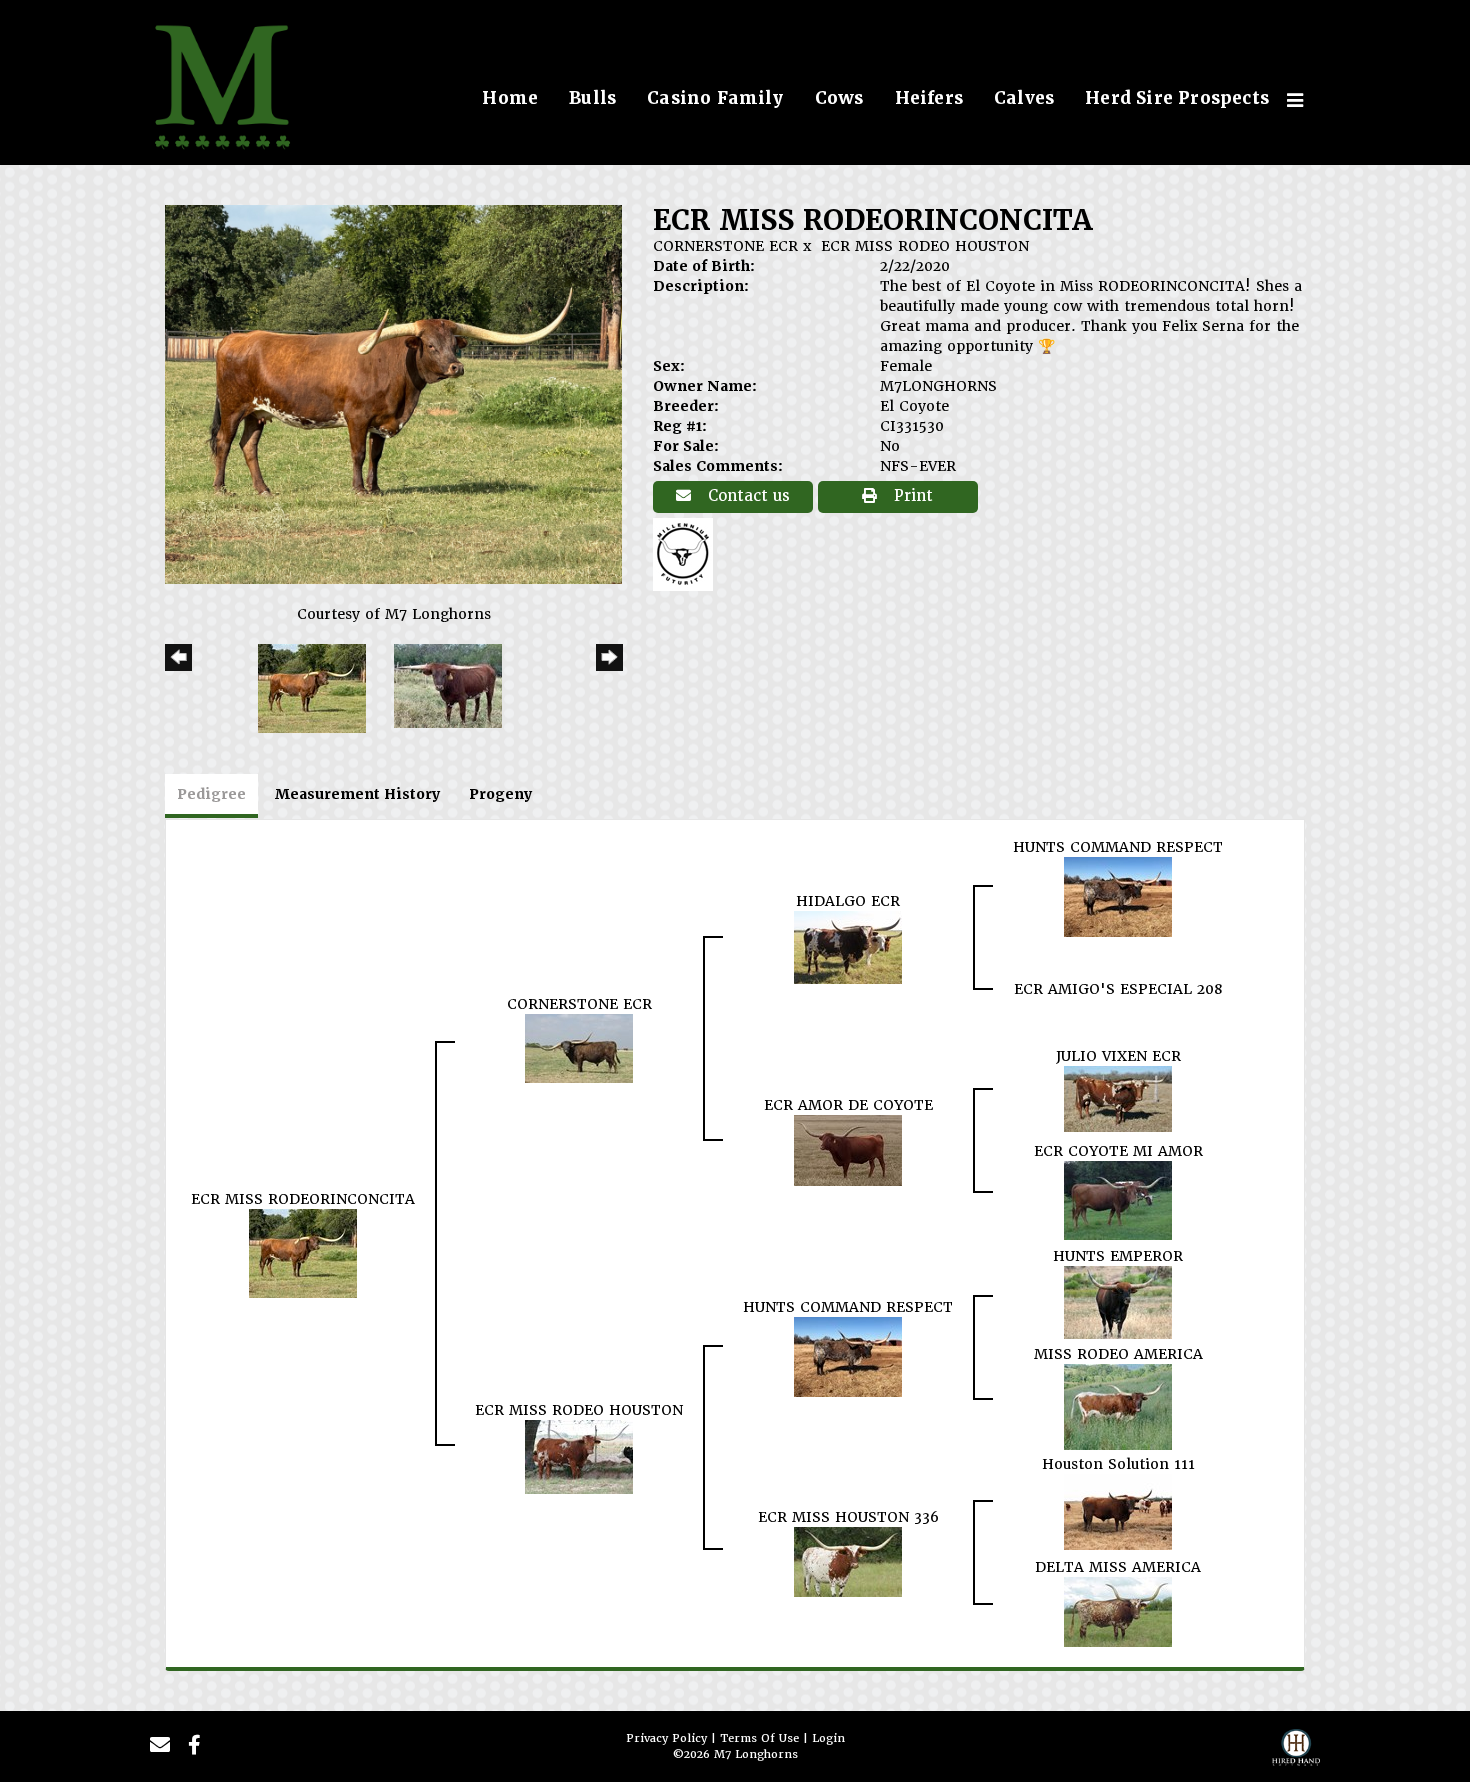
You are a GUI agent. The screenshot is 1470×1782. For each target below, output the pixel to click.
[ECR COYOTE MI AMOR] (1118, 1199)
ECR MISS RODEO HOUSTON (925, 246)
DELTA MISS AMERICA (1118, 1567)
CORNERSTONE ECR (725, 246)
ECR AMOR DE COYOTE (848, 1105)
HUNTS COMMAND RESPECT (1118, 847)
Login (828, 1738)
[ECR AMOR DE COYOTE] (848, 1149)
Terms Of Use (759, 1738)
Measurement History (357, 794)
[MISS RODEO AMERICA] (1118, 1406)
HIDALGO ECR (848, 901)
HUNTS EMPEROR (1118, 1256)
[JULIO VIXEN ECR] (1118, 1098)
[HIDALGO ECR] (848, 946)
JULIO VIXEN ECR (1118, 1056)
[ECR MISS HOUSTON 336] (848, 1561)
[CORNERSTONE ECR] (579, 1047)
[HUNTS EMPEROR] (1118, 1301)
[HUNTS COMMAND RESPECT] (1118, 896)
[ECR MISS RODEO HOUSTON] (579, 1456)
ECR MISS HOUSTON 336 (848, 1517)
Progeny (500, 794)
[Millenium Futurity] (688, 553)
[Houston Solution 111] (1118, 1511)
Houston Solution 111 (1118, 1464)
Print (911, 496)
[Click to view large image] (393, 393)
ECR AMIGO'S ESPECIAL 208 (1118, 989)
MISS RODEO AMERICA (1118, 1354)
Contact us (746, 496)
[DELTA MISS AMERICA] (1118, 1611)
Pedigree (211, 794)
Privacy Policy (666, 1738)
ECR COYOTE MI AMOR (1118, 1151)
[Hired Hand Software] (1296, 1753)
